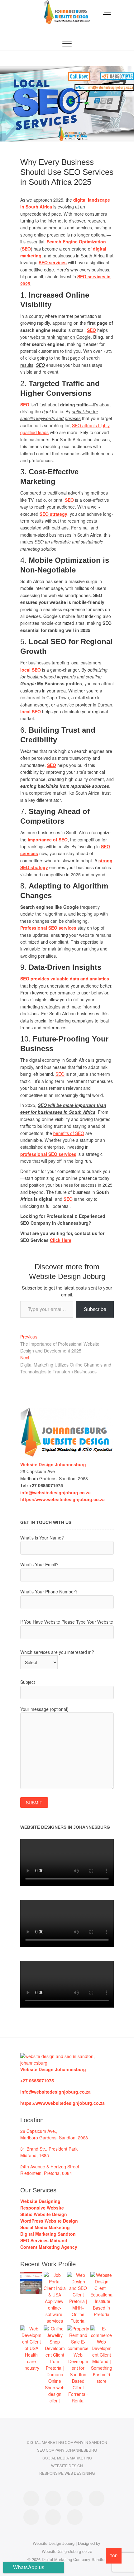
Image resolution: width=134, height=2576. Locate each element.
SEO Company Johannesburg (67, 2450)
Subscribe (95, 1309)
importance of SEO (48, 840)
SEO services (53, 262)
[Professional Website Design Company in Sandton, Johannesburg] (67, 2056)
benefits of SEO (69, 1133)
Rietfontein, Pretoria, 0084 (46, 2173)
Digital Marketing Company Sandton (74, 2559)
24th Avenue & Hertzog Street (50, 2167)
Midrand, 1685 (35, 2155)
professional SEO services (48, 1154)
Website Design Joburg (54, 2543)
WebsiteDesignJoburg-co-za (67, 2551)
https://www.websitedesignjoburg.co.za (62, 2103)
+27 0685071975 (37, 2080)
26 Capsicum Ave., (39, 2131)
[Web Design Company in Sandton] (67, 1411)
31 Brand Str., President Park (49, 2149)
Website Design (67, 2466)
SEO (91, 330)
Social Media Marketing (67, 2458)
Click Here (61, 1240)
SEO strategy (53, 514)
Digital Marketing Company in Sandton (67, 2442)
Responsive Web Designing (67, 2473)
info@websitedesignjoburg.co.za (55, 1492)
